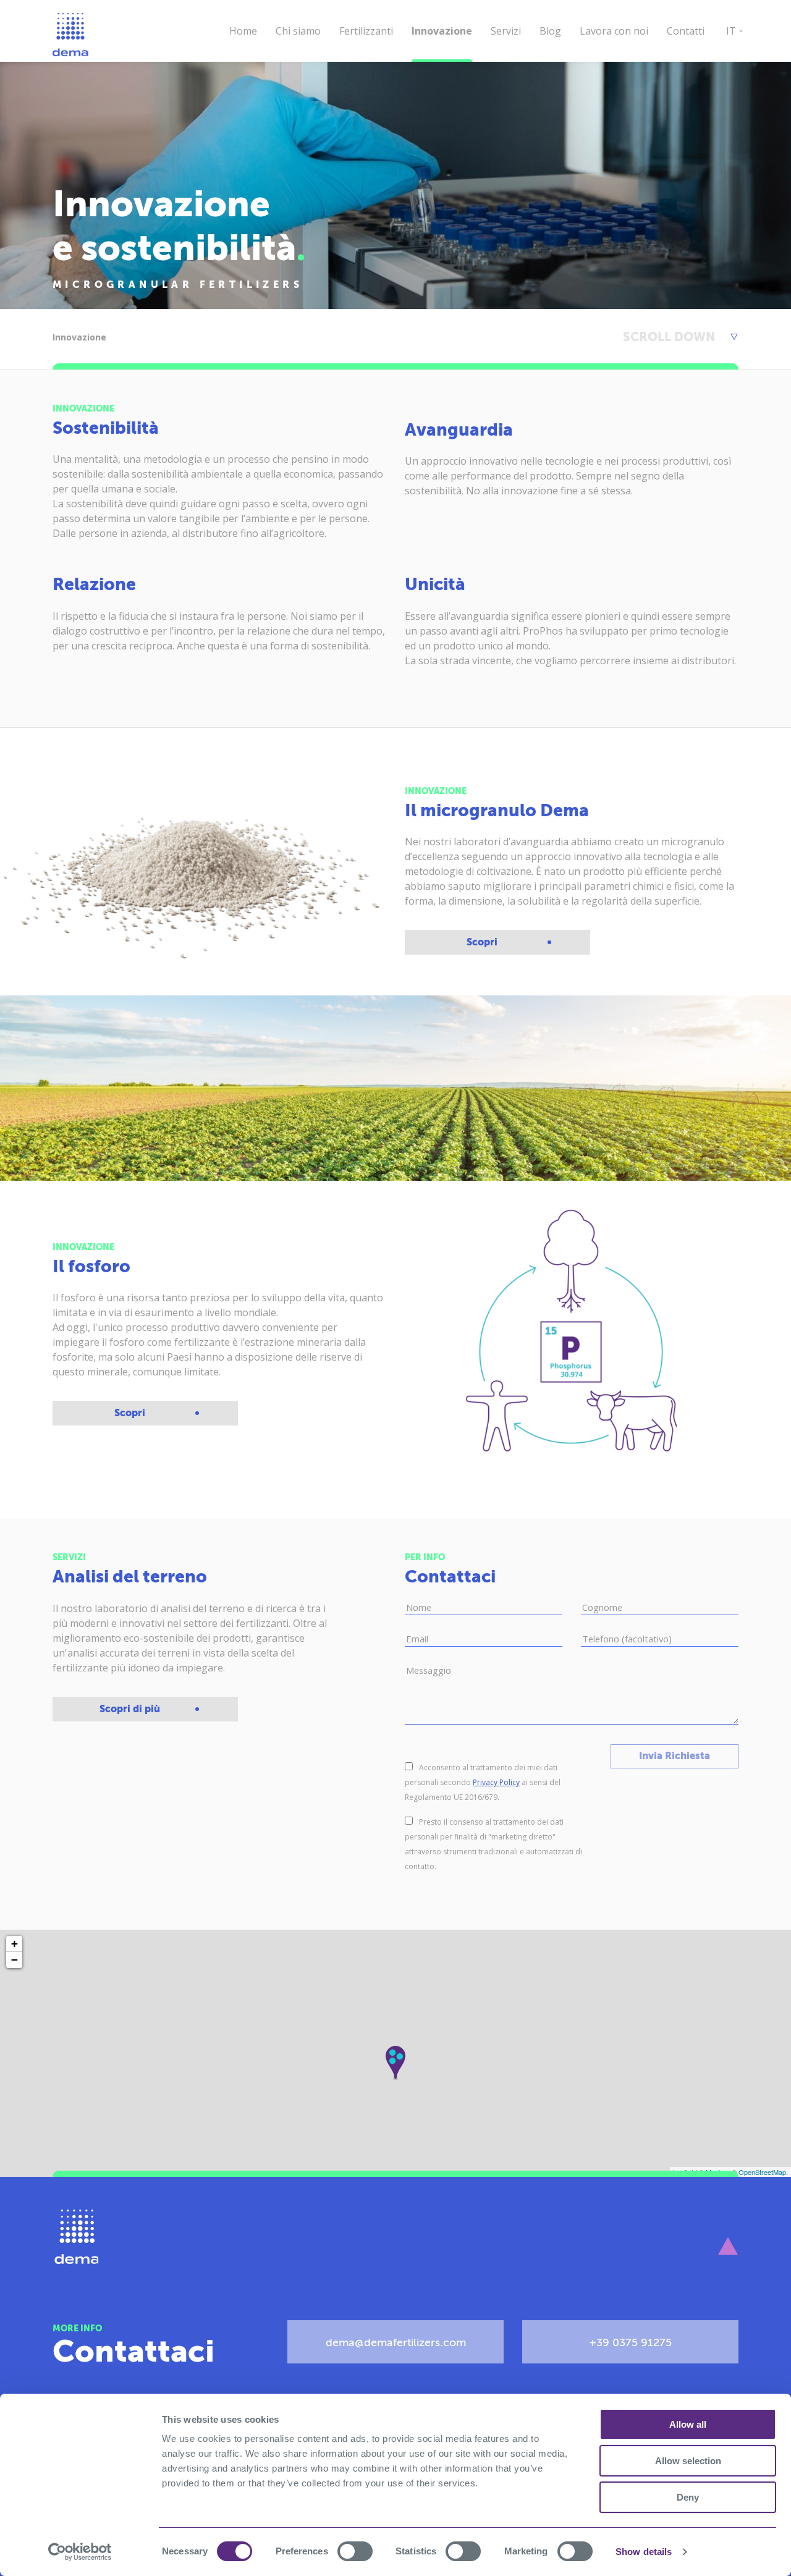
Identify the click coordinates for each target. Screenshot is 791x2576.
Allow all (688, 2424)
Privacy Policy (496, 1782)
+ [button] (15, 1944)
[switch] (355, 2551)
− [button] (15, 1960)
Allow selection (688, 2461)
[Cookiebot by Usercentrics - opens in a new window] (80, 2552)
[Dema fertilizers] (75, 2237)
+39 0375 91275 (630, 2343)
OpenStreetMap (762, 2172)
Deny (688, 2497)
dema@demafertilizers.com (396, 2343)
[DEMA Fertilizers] (71, 35)
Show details (644, 2552)
